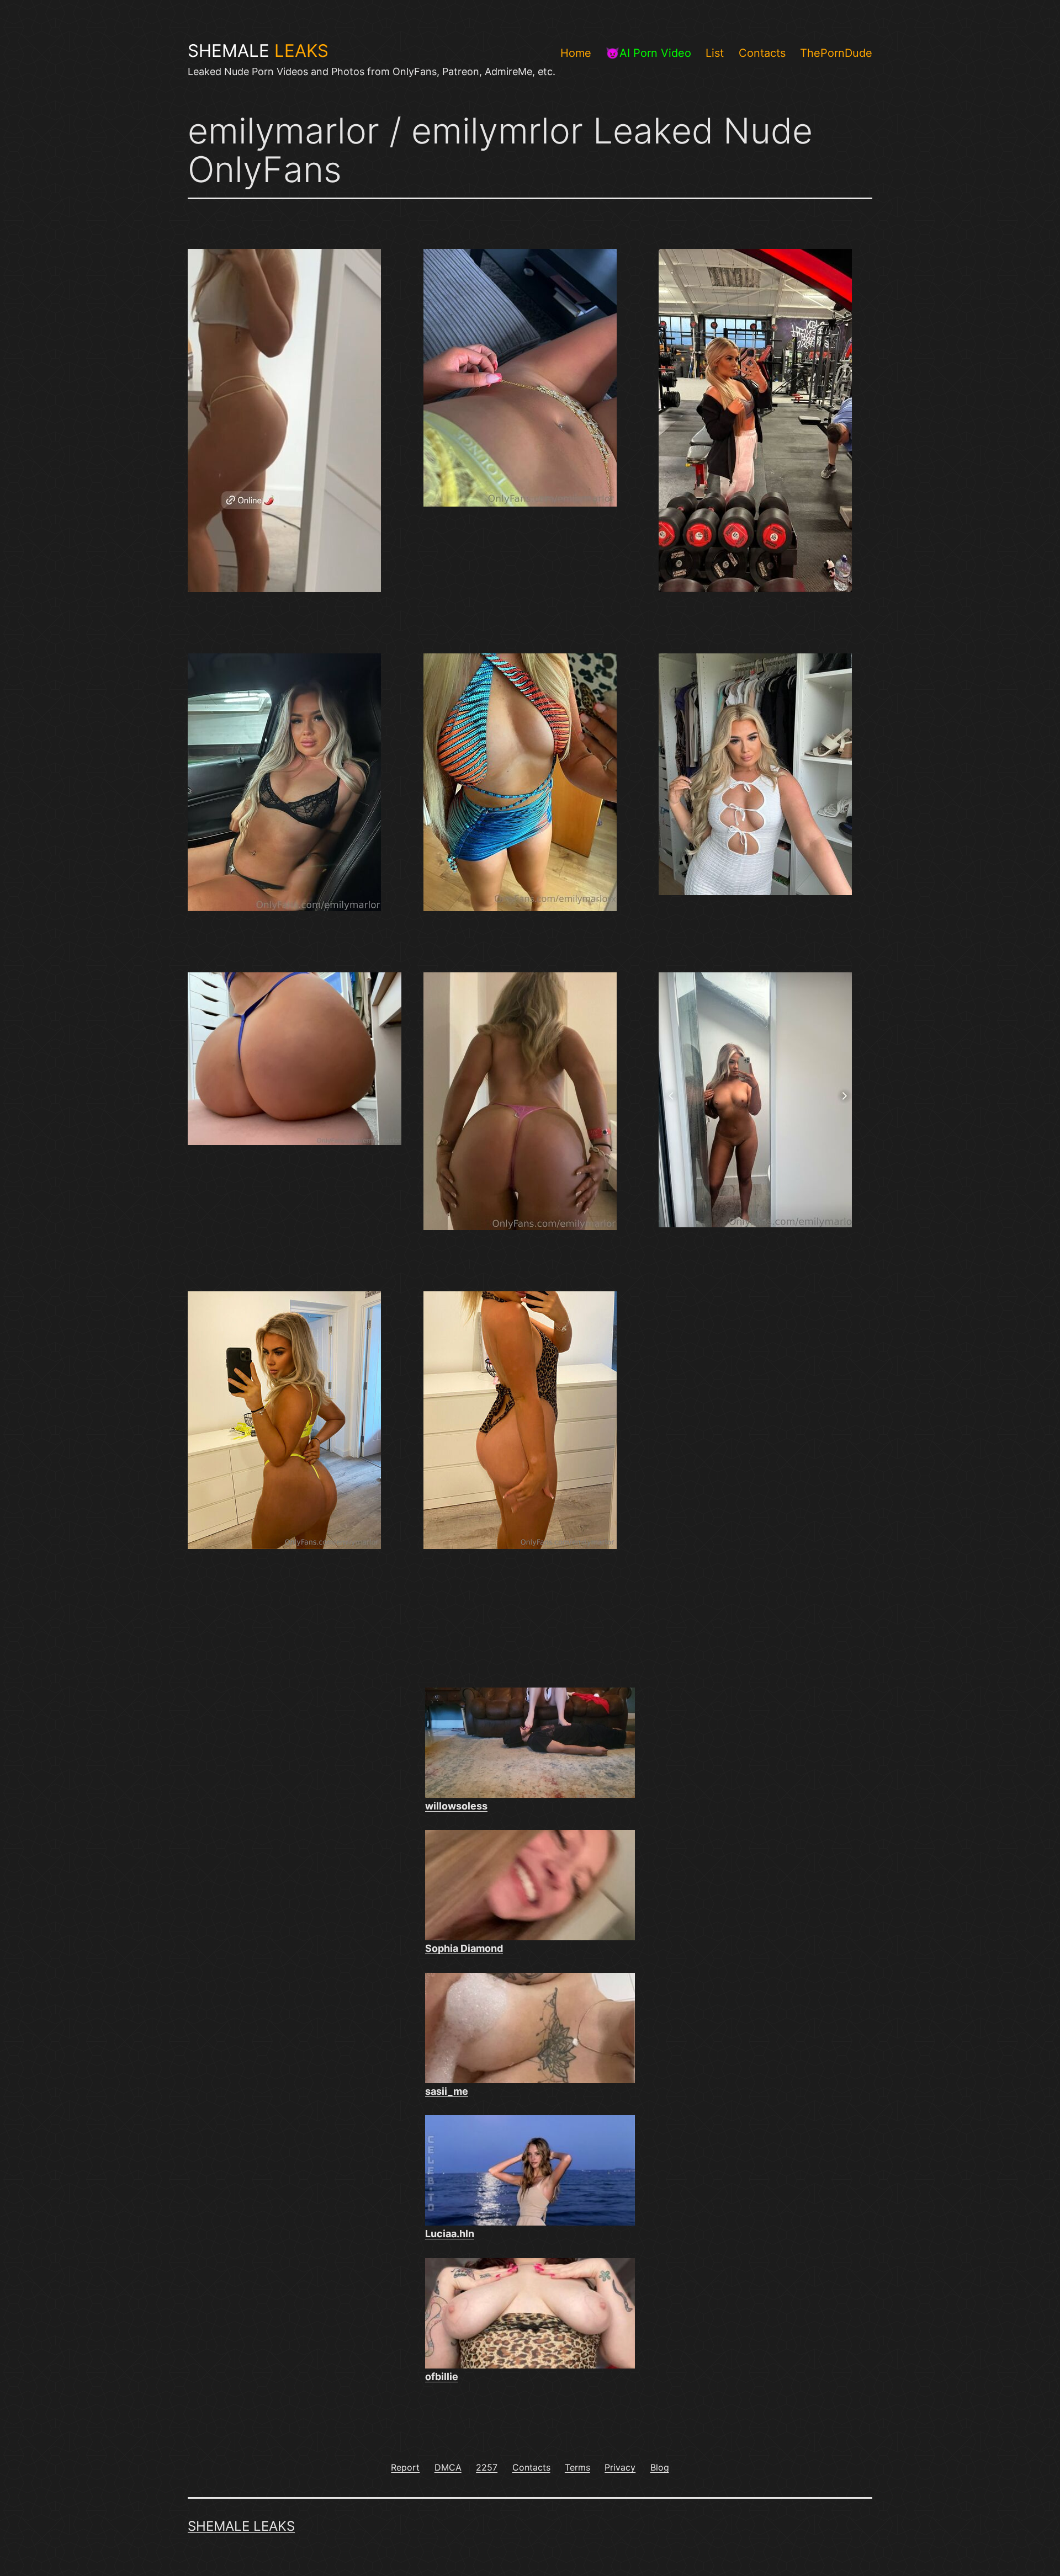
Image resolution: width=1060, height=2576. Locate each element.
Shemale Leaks (241, 2526)
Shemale (258, 51)
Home (576, 53)
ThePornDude (836, 53)
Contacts (762, 53)
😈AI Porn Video (648, 53)
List (715, 53)
